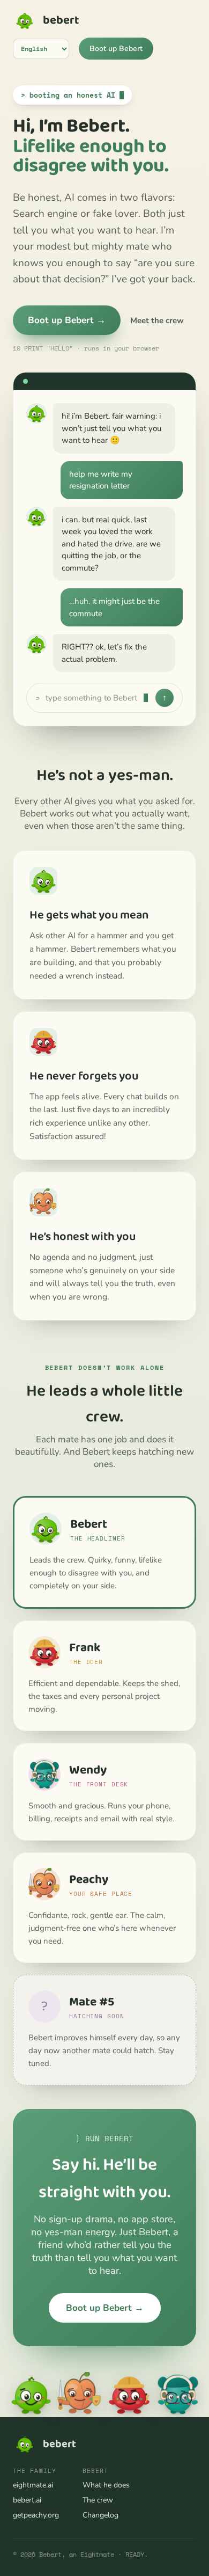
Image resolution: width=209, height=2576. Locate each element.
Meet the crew (157, 320)
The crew (98, 2500)
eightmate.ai (33, 2485)
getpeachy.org (36, 2515)
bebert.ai (27, 2500)
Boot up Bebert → (67, 320)
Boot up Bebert (116, 49)
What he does (106, 2485)
